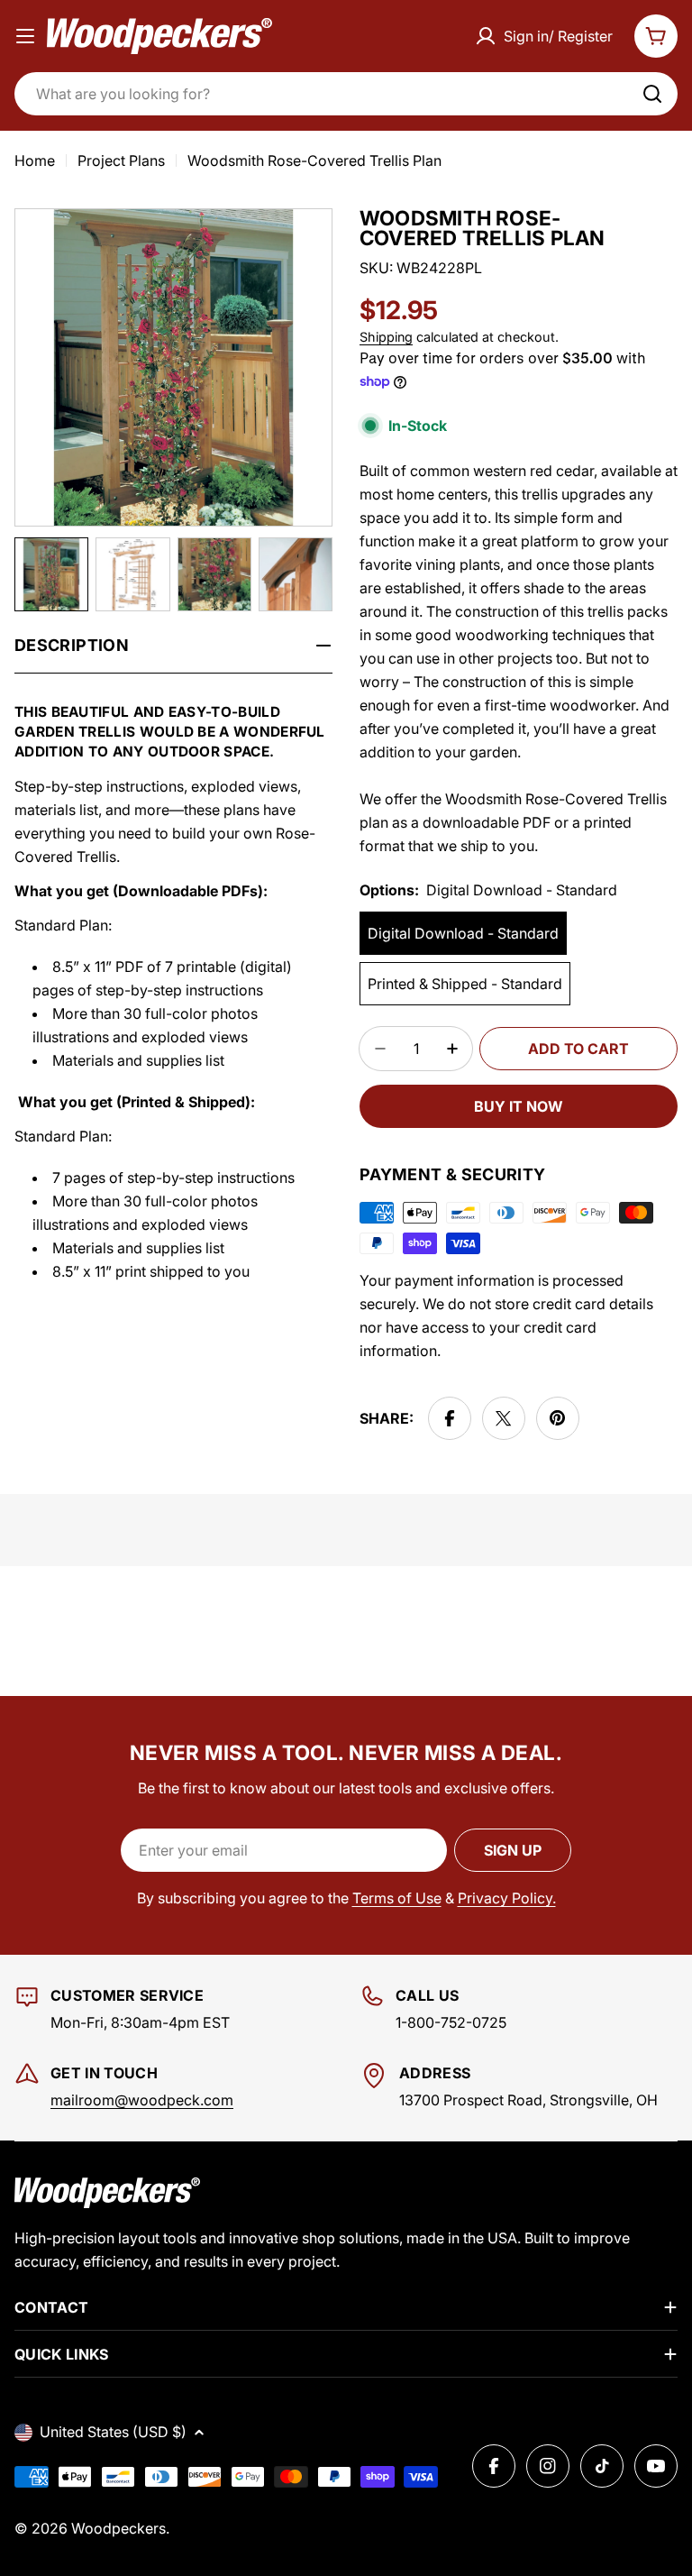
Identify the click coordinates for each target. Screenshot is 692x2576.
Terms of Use (397, 1898)
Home (35, 160)
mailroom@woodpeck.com (142, 2100)
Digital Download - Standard (463, 933)
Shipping (386, 337)
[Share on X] (504, 1418)
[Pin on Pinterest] (558, 1418)
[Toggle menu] (25, 36)
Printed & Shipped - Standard (465, 984)
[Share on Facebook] (450, 1418)
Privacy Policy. (507, 1898)
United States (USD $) (113, 2432)
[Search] (652, 94)
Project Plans (121, 160)
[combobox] (346, 94)
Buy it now (519, 1106)
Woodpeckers (118, 2528)
